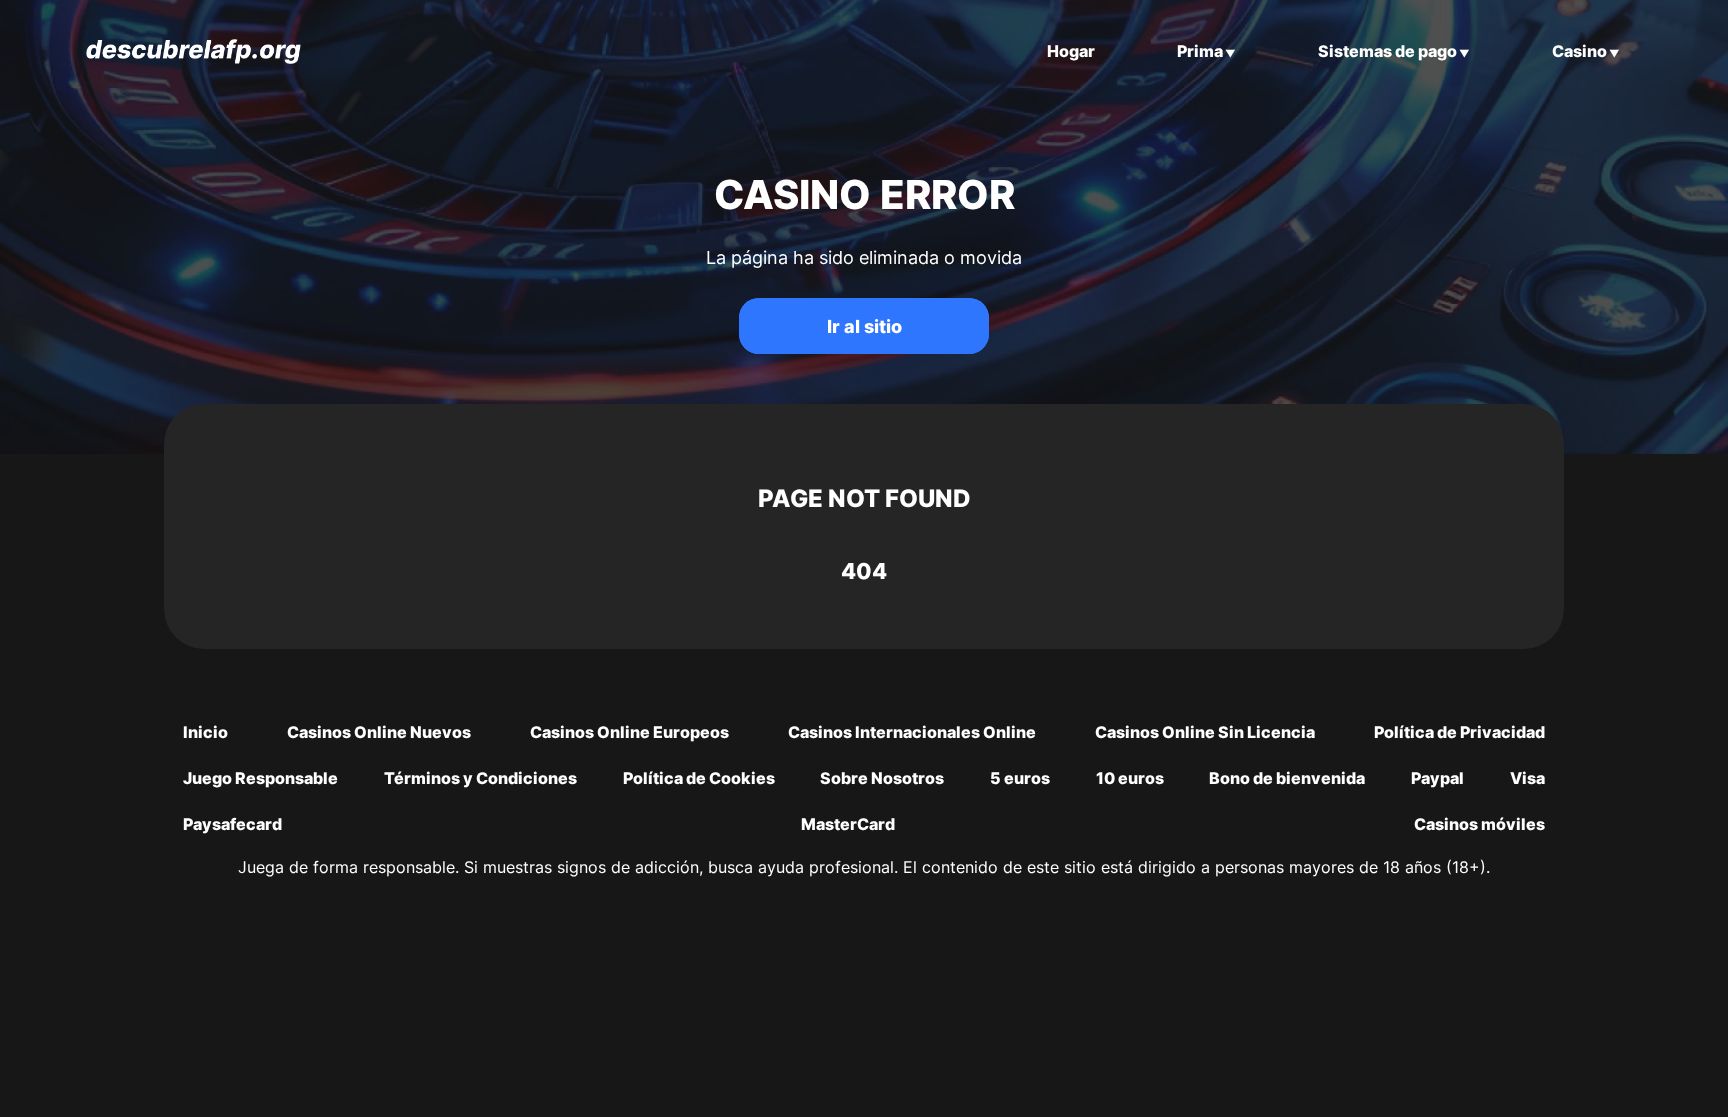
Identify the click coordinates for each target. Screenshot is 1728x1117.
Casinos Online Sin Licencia (1205, 732)
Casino (1579, 51)
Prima (1200, 51)
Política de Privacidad (1459, 732)
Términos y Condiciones (480, 778)
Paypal (1437, 778)
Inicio (205, 732)
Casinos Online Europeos (629, 732)
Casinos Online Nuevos (379, 732)
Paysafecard (232, 824)
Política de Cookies (699, 778)
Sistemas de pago (1387, 51)
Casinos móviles (1479, 824)
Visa (1527, 778)
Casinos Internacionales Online (912, 732)
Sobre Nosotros (882, 778)
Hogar (1071, 51)
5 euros (1020, 778)
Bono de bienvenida (1287, 778)
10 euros (1130, 778)
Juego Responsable (260, 778)
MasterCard (848, 824)
